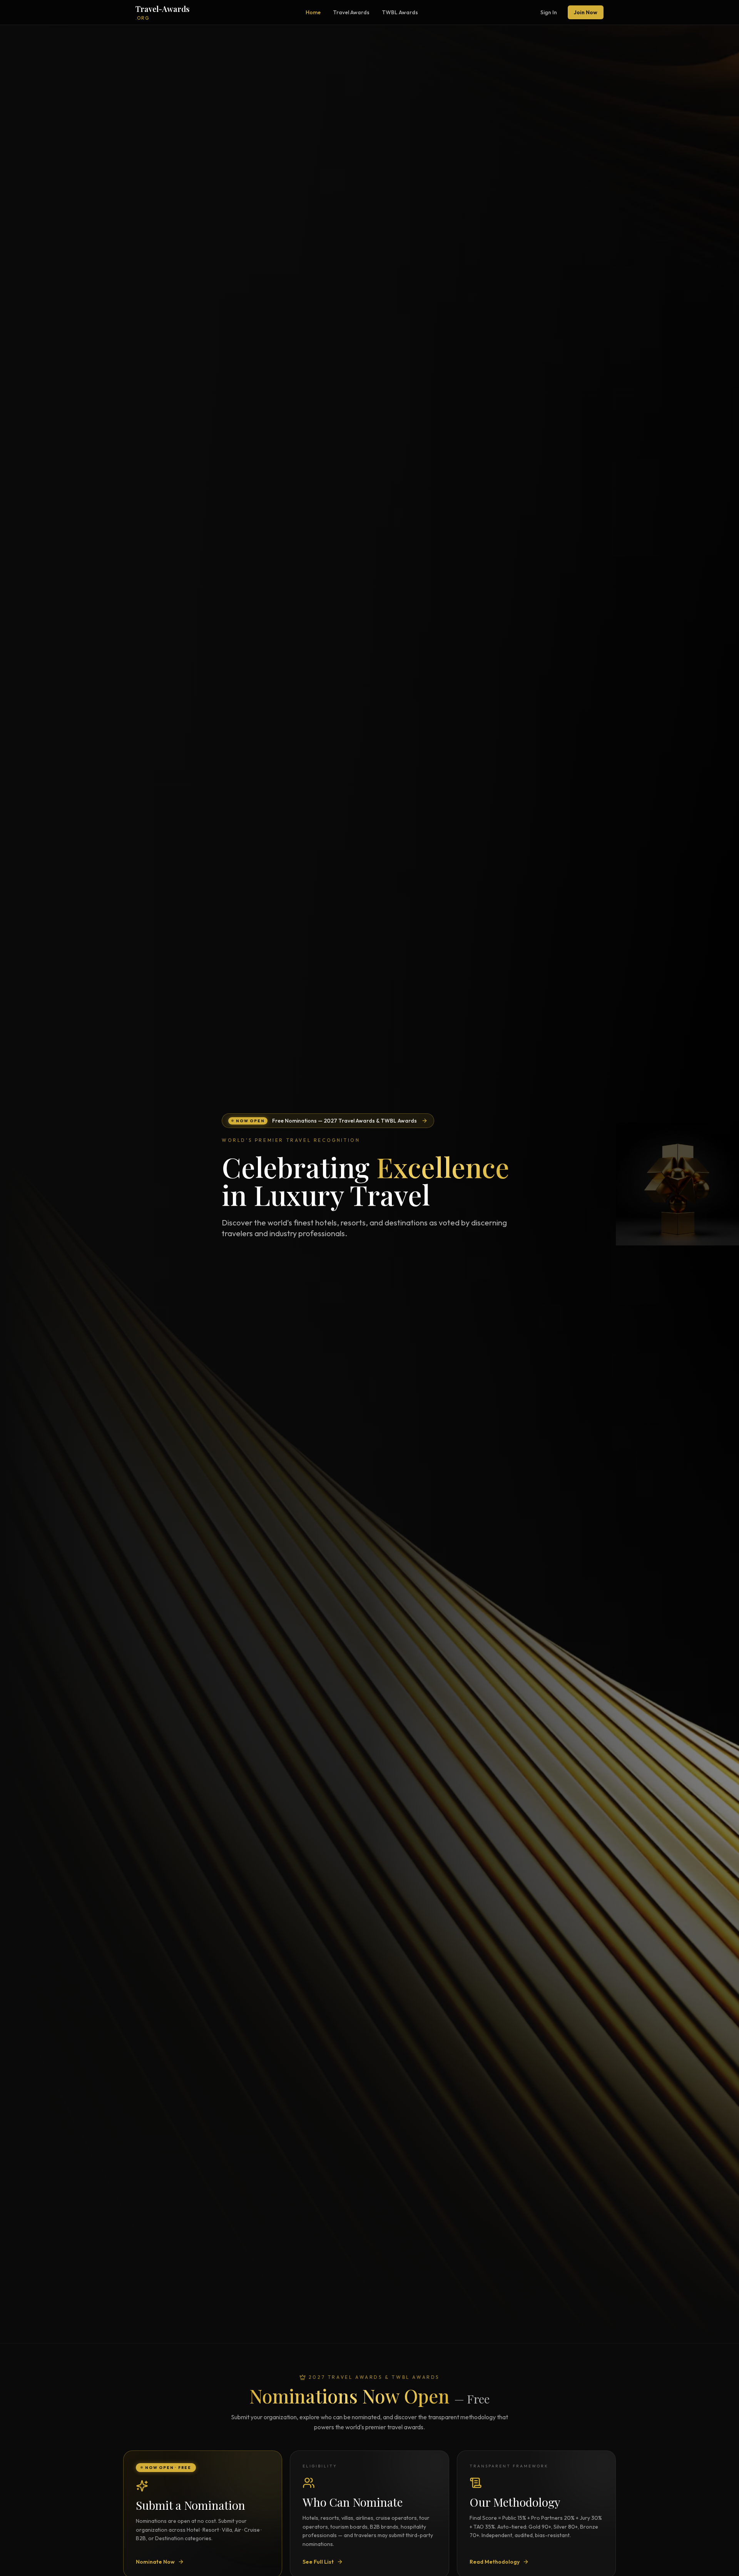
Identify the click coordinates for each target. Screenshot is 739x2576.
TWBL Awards (400, 12)
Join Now (586, 12)
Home (313, 12)
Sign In (549, 12)
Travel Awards (351, 12)
